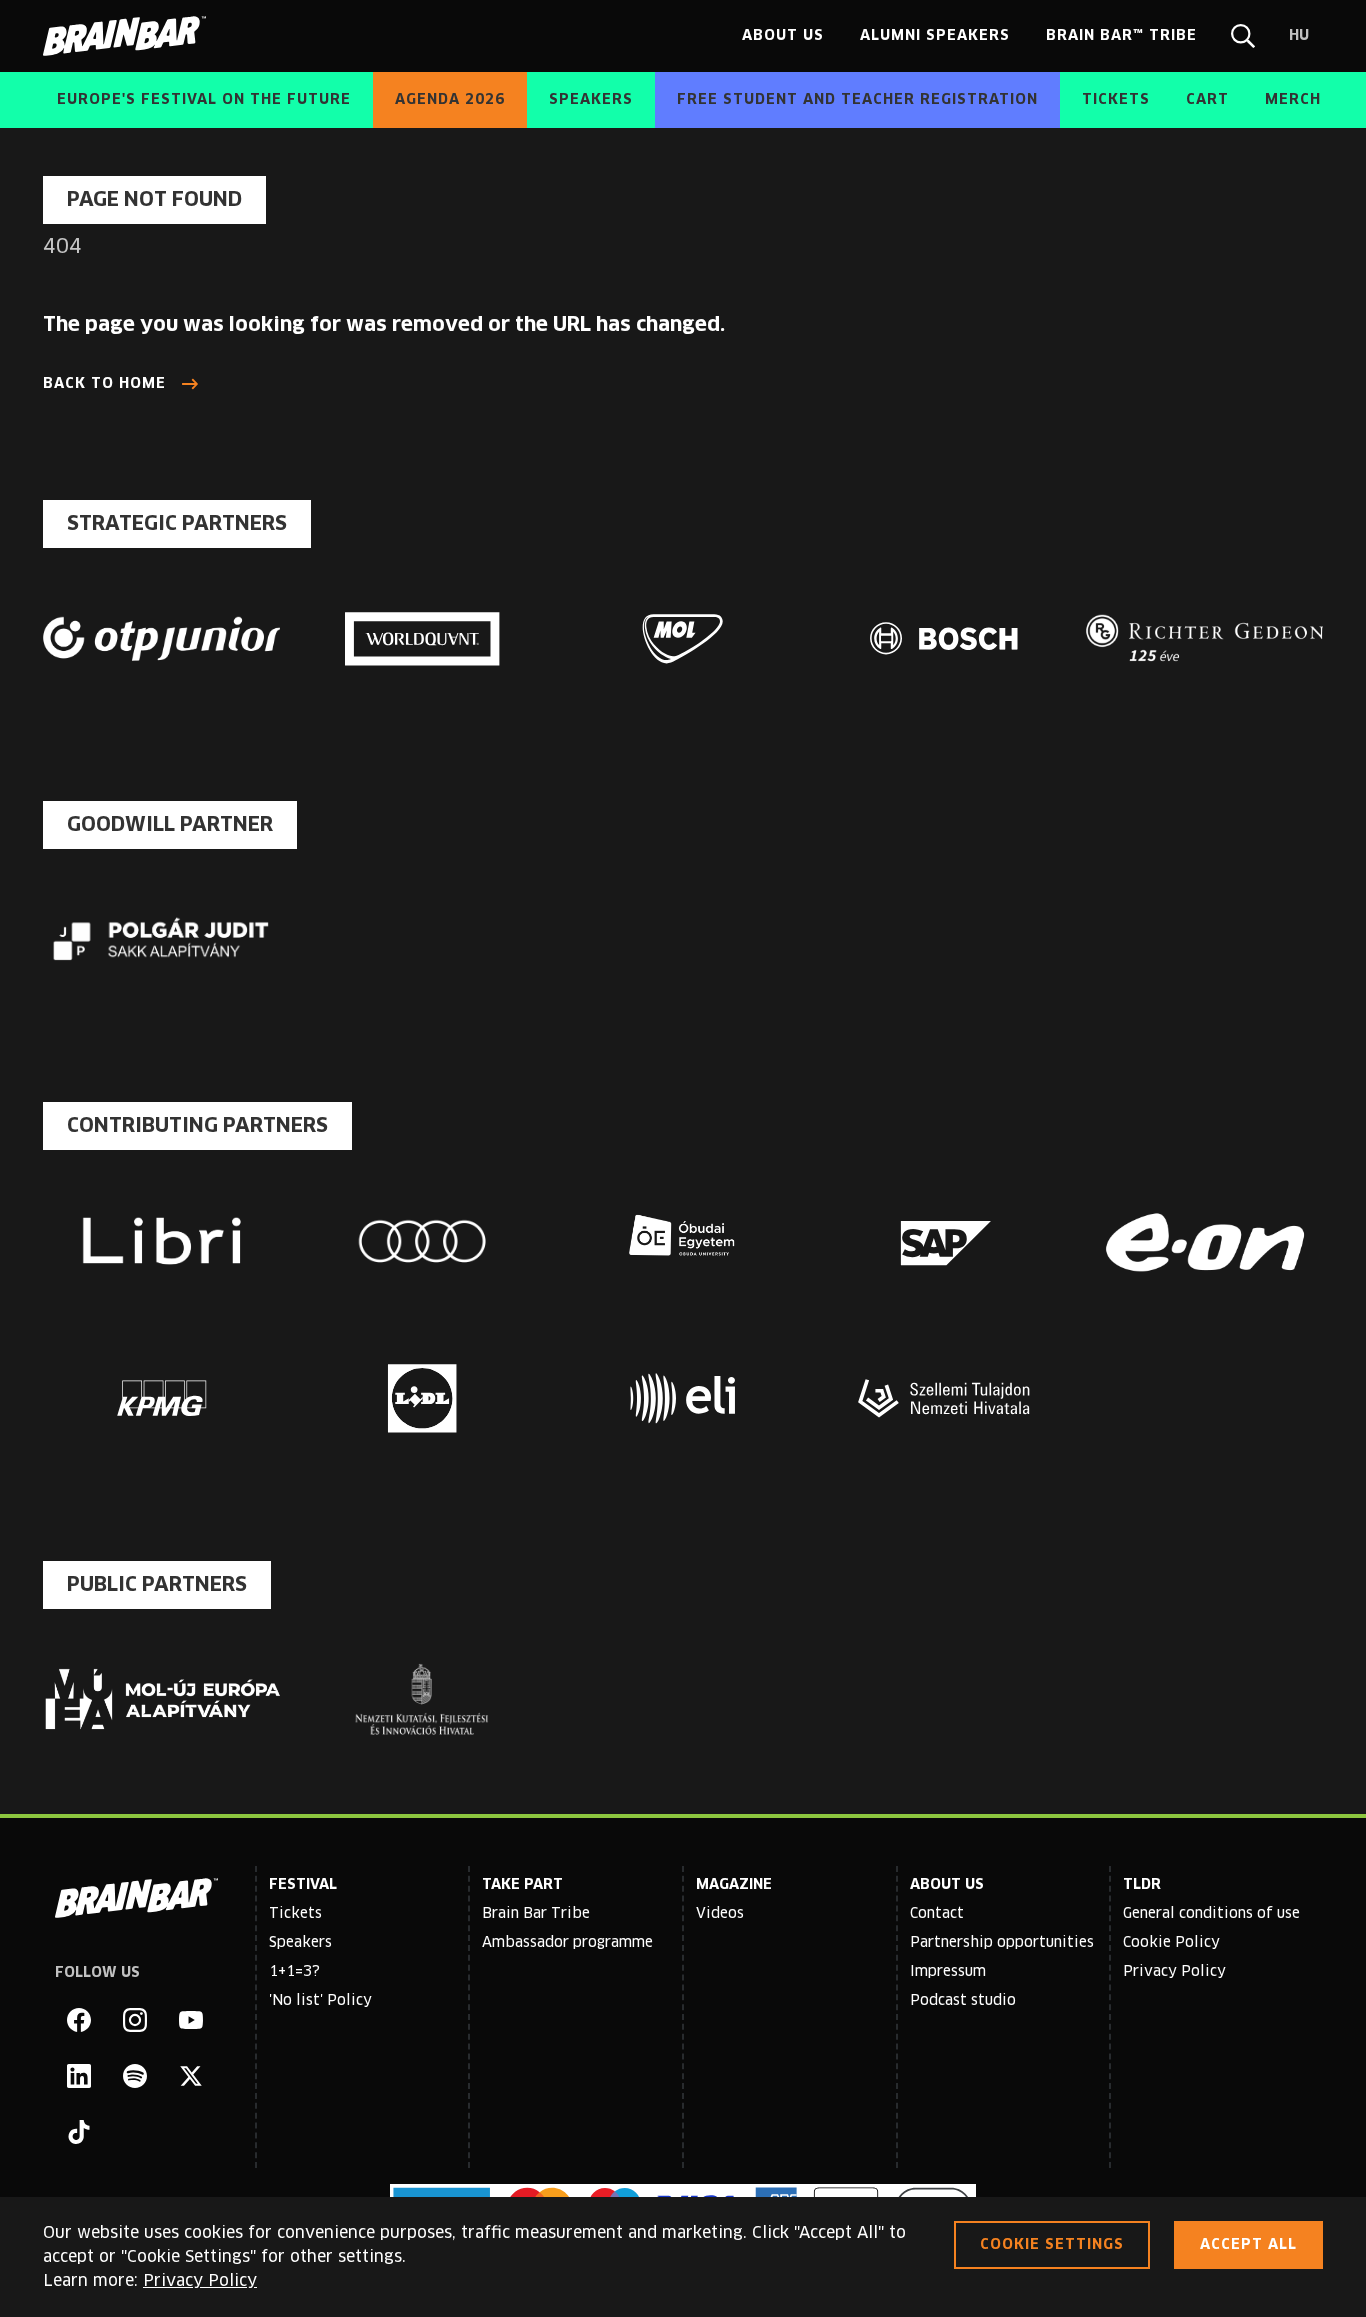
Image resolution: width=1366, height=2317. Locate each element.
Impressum (948, 1972)
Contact (937, 1914)
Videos (720, 1914)
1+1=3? (294, 1972)
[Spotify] (135, 2076)
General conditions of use (1211, 1914)
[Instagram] (135, 2020)
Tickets (295, 1914)
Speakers (300, 1943)
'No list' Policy (320, 2001)
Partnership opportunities (1002, 1943)
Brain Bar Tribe (536, 1914)
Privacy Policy (1174, 1972)
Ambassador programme (567, 1943)
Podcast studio (963, 2001)
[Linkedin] (79, 2076)
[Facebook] (79, 2020)
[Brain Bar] (130, 36)
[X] (191, 2076)
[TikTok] (79, 2132)
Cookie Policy (1171, 1943)
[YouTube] (191, 2020)
